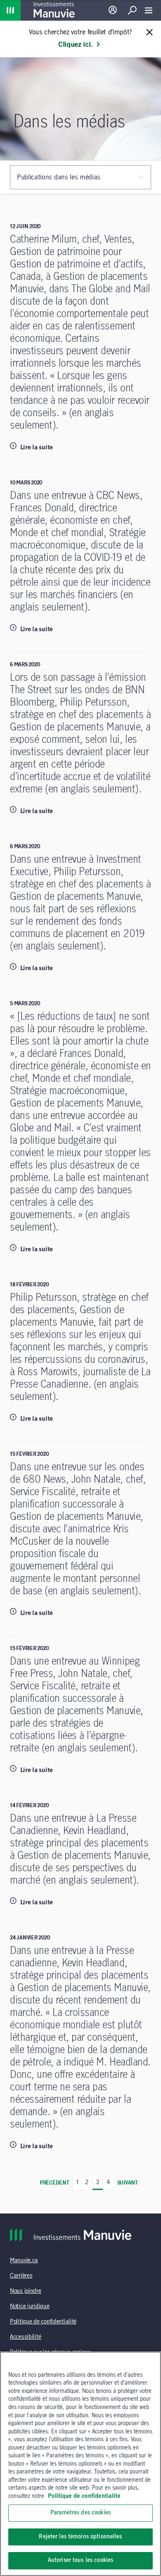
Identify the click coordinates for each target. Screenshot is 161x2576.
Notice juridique (30, 2306)
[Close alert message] (149, 33)
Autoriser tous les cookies (80, 2560)
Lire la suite (36, 448)
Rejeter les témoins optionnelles (80, 2537)
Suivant (128, 2183)
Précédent (54, 2183)
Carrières (21, 2276)
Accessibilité (25, 2337)
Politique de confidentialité (43, 2322)
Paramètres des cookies (80, 2513)
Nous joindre (26, 2291)
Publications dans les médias (59, 177)
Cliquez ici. (75, 45)
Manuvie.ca (24, 2261)
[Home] (10, 10)
